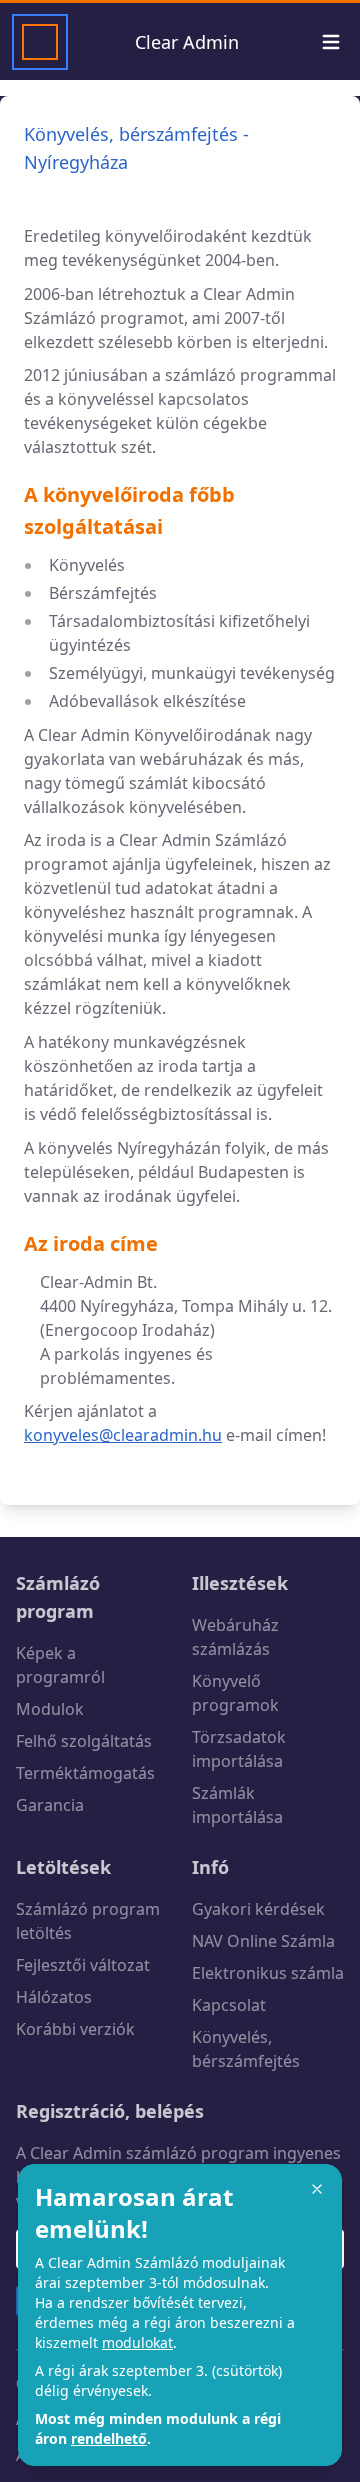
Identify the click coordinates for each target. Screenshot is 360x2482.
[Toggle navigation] (331, 42)
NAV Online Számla (263, 1941)
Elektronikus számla (268, 1973)
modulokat (137, 2342)
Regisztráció (70, 2111)
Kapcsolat (229, 2005)
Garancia (50, 1805)
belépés (169, 2111)
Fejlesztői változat (83, 1965)
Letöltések (63, 1867)
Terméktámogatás (85, 1773)
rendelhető (109, 2438)
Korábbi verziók (75, 2029)
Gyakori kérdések (258, 1909)
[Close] (317, 2189)
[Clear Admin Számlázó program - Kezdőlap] (40, 42)
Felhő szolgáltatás (84, 1741)
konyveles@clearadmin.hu (123, 1435)
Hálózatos (54, 1997)
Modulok (50, 1709)
